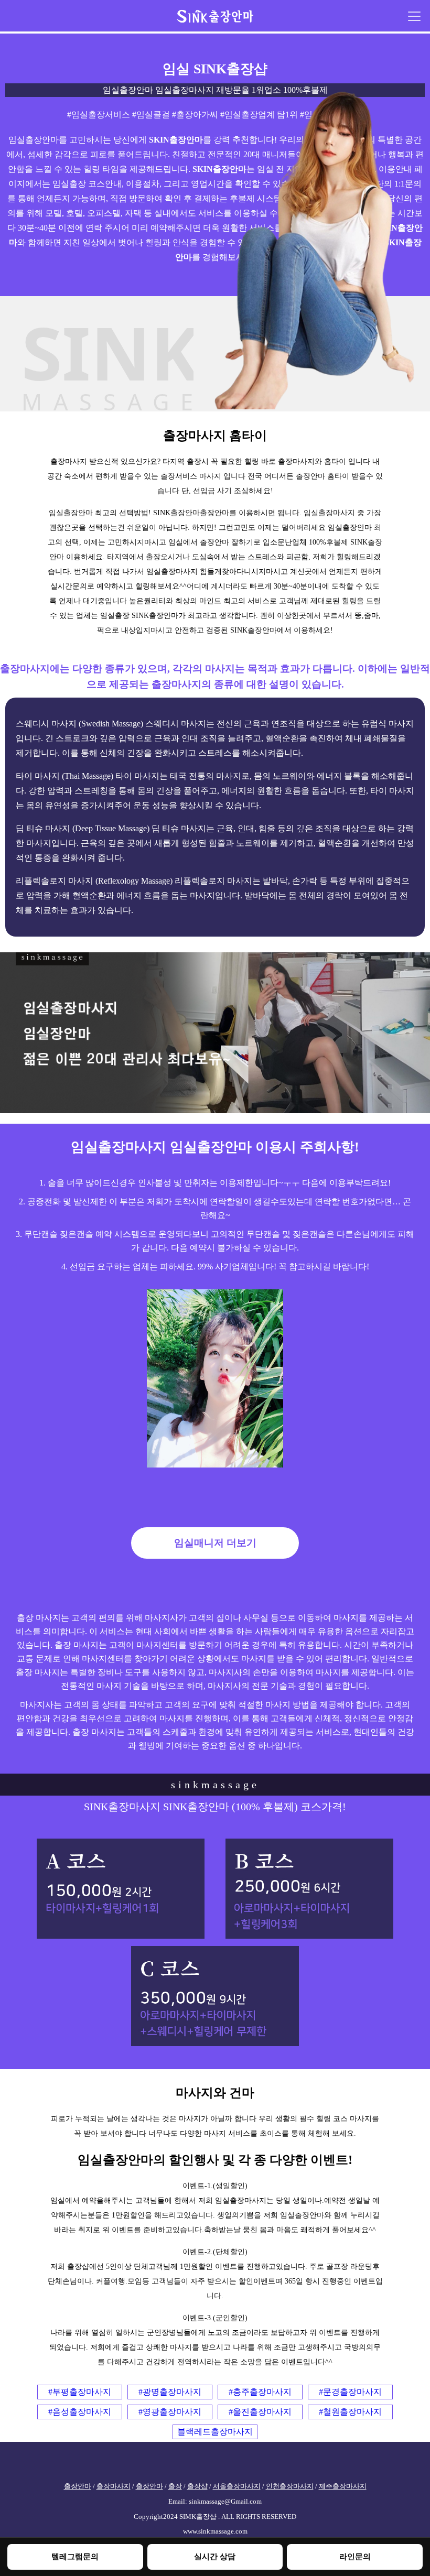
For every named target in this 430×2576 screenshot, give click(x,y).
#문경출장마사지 (350, 2392)
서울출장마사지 (237, 2486)
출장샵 (197, 2486)
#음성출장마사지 (80, 2412)
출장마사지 (114, 2486)
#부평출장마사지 (80, 2392)
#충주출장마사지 (260, 2392)
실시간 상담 (215, 2556)
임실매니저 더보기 (215, 1543)
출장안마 (78, 2486)
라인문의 (355, 2556)
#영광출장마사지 (170, 2412)
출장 (175, 2486)
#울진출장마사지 (260, 2412)
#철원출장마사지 (350, 2412)
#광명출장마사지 (170, 2392)
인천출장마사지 (290, 2486)
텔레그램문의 (75, 2556)
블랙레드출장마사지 (215, 2432)
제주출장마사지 (343, 2486)
